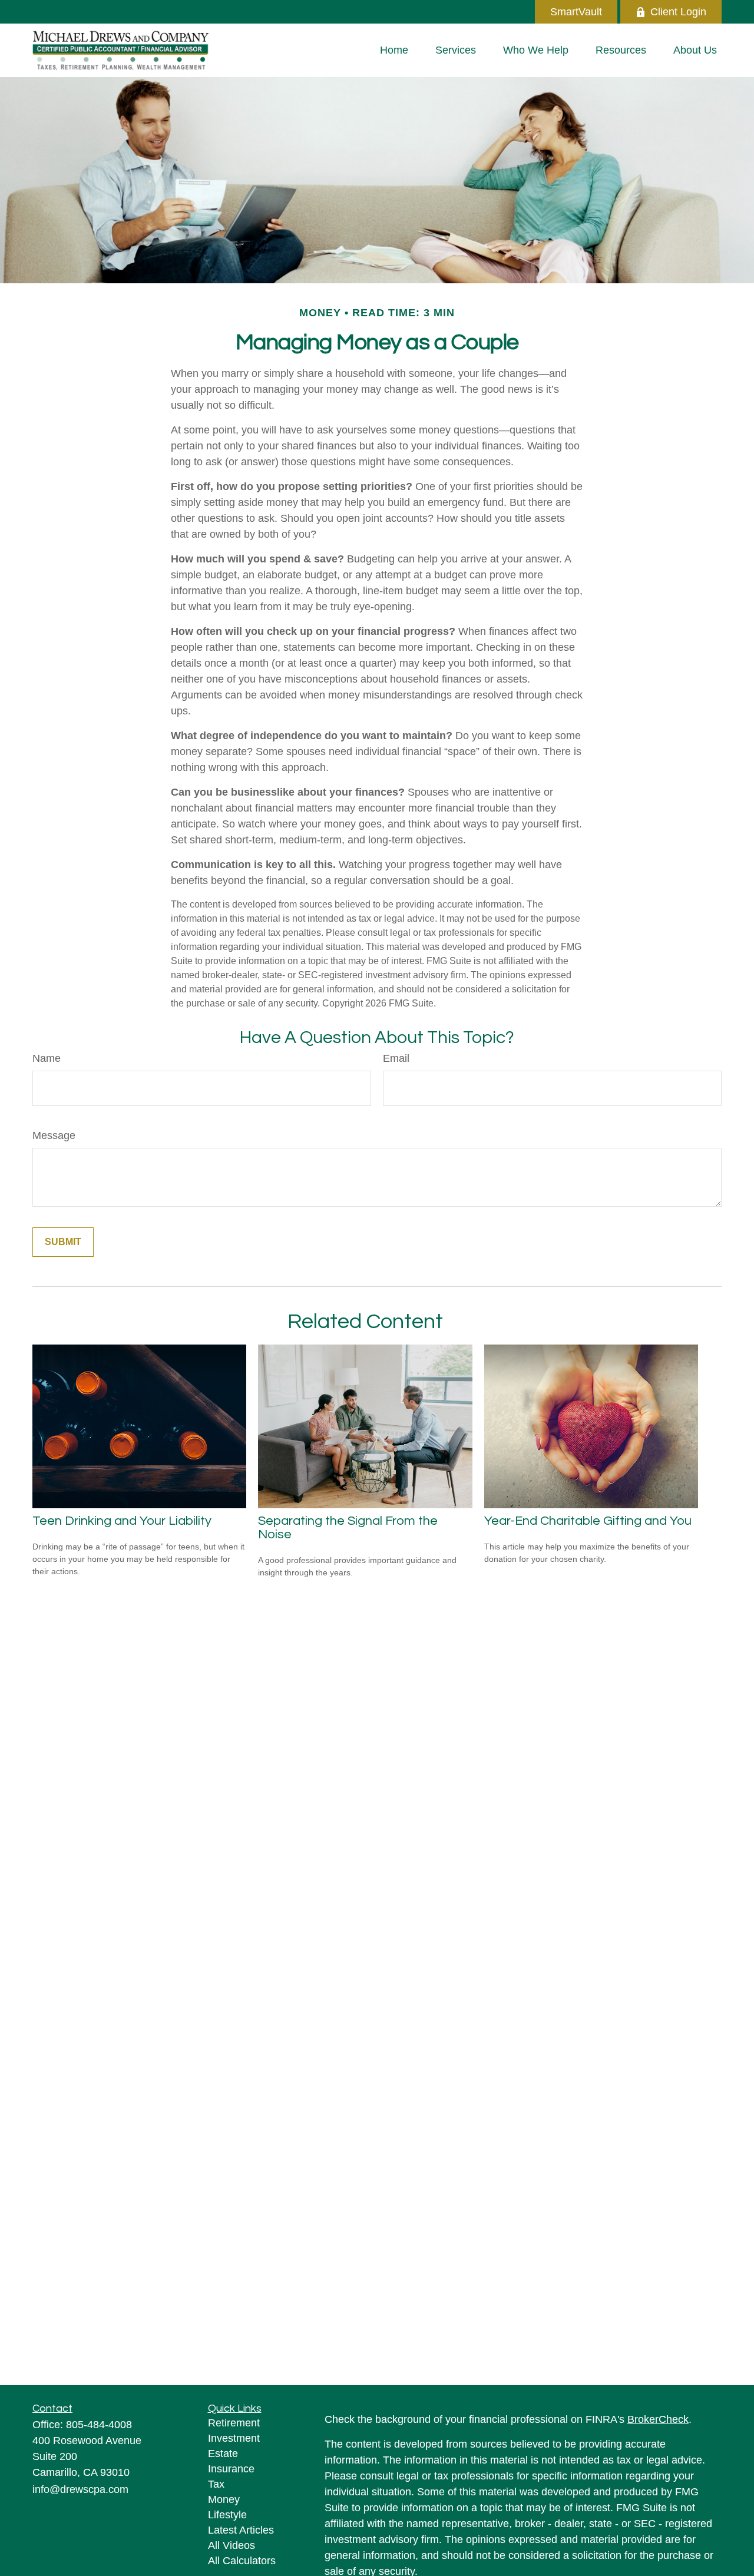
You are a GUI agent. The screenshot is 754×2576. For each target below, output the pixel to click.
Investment (234, 2438)
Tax (216, 2484)
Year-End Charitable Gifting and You (588, 1521)
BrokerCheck (658, 2419)
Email (396, 1058)
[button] (394, 50)
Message (54, 1135)
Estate (223, 2454)
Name (47, 1058)
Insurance (231, 2469)
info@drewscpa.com (80, 2489)
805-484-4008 (99, 2425)
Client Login (678, 12)
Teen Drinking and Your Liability (122, 1521)
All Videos (232, 2545)
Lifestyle (227, 2515)
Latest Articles (241, 2530)
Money (224, 2499)
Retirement (234, 2423)
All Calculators (242, 2561)
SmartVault (576, 12)
